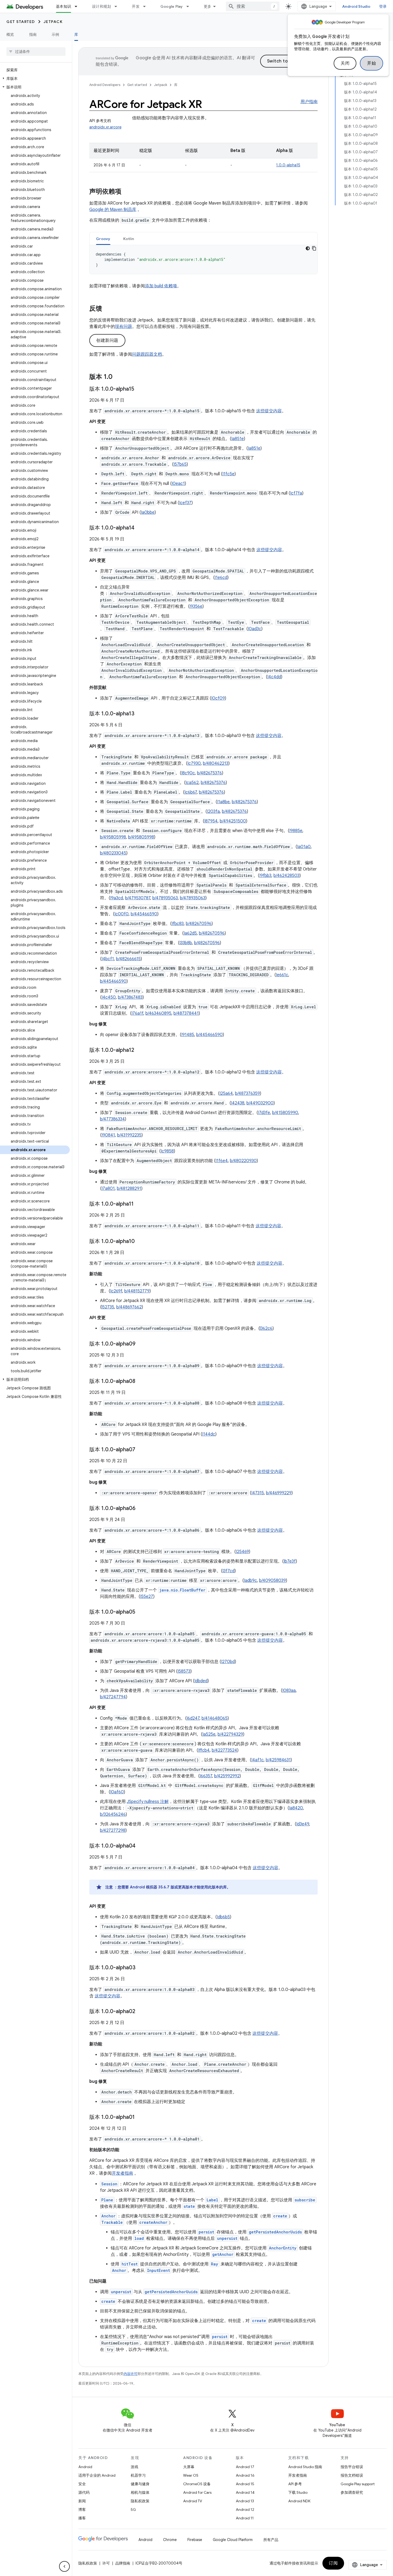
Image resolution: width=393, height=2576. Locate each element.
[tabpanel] (203, 260)
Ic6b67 (191, 792)
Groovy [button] (103, 239)
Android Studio (356, 6)
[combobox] (253, 6)
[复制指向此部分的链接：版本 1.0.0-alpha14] (140, 528)
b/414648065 (215, 1718)
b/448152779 (137, 1291)
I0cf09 (218, 698)
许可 (106, 2563)
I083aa (289, 1691)
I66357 (206, 1776)
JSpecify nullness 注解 (148, 1802)
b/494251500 (233, 821)
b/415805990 (285, 1113)
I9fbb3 (265, 876)
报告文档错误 (352, 2475)
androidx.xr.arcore (105, 127)
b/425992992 (227, 1776)
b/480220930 (243, 1161)
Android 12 (245, 2510)
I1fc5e (228, 474)
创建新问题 (107, 340)
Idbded (201, 1681)
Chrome (170, 2540)
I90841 (108, 1135)
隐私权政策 (140, 2501)
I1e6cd (221, 578)
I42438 (238, 1103)
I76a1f (137, 1013)
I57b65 (180, 464)
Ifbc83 (178, 924)
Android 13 (245, 2501)
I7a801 (108, 1189)
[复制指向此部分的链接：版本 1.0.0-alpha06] (141, 1509)
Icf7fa (296, 493)
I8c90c (188, 773)
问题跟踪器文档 (147, 354)
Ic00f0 (122, 914)
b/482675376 (209, 773)
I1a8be (223, 802)
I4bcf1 (108, 959)
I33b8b (186, 943)
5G (133, 2510)
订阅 (333, 2563)
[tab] (103, 239)
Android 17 (245, 2467)
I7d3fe (264, 1113)
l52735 (108, 1307)
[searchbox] (36, 52)
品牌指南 (123, 2563)
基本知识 (63, 6)
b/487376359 (247, 1093)
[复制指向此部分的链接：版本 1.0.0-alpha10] (140, 1242)
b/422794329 (230, 1734)
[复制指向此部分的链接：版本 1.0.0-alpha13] (140, 714)
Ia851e (238, 439)
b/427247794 (113, 1697)
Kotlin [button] (129, 239)
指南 (33, 34)
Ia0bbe (148, 512)
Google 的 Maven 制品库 (113, 210)
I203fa (213, 811)
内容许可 (130, 2374)
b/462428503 (286, 876)
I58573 (184, 1671)
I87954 (211, 821)
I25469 (242, 1552)
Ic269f (116, 1291)
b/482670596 (199, 924)
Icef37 (185, 503)
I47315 (258, 1493)
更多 (208, 6)
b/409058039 (272, 1581)
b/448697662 (129, 1307)
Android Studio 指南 (305, 2467)
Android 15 (245, 2484)
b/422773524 (224, 1750)
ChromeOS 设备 (197, 2484)
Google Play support (358, 2484)
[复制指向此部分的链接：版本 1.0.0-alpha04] (141, 1846)
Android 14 (245, 2492)
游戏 (134, 2467)
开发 (136, 6)
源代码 (84, 2492)
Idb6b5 (223, 1917)
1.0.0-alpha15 (288, 165)
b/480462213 (216, 763)
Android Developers (105, 85)
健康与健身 (140, 2484)
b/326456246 (113, 1814)
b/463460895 (158, 1013)
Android (85, 2467)
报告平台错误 (352, 2467)
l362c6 (266, 1328)
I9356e (196, 606)
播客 (82, 2518)
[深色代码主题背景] (308, 248)
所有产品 (271, 2540)
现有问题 (124, 327)
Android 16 (245, 2475)
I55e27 (147, 1597)
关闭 (345, 63)
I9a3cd (117, 898)
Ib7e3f (290, 1561)
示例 (55, 34)
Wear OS (191, 2475)
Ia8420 (296, 1808)
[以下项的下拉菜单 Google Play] (190, 6)
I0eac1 (178, 484)
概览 (10, 34)
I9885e (296, 831)
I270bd (228, 1662)
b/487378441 (186, 1013)
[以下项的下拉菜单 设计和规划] (118, 6)
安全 (82, 2484)
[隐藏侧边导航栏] (64, 2566)
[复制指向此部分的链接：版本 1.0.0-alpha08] (141, 1382)
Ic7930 (194, 763)
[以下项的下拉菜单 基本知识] (78, 6)
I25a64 (226, 1093)
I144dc (209, 1434)
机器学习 (138, 2475)
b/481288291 (129, 1189)
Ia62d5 (190, 933)
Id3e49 (303, 1824)
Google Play (172, 6)
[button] (35, 79)
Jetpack (53, 22)
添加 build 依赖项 (161, 286)
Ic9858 (167, 1151)
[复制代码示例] (314, 248)
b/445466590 (144, 914)
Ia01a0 (304, 847)
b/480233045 (113, 853)
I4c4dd (274, 677)
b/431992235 (129, 1135)
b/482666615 (128, 959)
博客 (82, 2510)
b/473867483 (130, 997)
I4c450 (109, 997)
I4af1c (257, 1760)
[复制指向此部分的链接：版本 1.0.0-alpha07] (141, 1450)
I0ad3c (255, 629)
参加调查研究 (352, 2492)
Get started (21, 22)
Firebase (195, 2540)
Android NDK (299, 2501)
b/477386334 (112, 1119)
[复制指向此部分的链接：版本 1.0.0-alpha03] (141, 1968)
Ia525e (209, 1734)
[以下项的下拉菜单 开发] (147, 6)
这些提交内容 (269, 411)
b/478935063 (165, 898)
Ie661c (282, 975)
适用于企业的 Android (97, 2475)
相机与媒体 (140, 2492)
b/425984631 (278, 1760)
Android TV (193, 2501)
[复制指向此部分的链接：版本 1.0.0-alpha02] (141, 2012)
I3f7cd (228, 1571)
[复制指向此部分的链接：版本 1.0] (118, 377)
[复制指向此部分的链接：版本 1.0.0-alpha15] (140, 389)
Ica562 (192, 783)
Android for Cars (197, 2492)
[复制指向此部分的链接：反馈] (107, 309)
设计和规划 (101, 6)
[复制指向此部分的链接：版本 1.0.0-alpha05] (141, 1612)
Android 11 (245, 2518)
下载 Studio (298, 2492)
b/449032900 (260, 1103)
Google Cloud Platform (233, 2540)
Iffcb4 (204, 1750)
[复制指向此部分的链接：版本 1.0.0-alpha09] (141, 1344)
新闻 (82, 2501)
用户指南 (309, 102)
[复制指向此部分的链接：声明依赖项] (127, 192)
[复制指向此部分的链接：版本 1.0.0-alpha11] (139, 1204)
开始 (371, 63)
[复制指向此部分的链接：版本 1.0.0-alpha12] (140, 1050)
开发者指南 (122, 2173)
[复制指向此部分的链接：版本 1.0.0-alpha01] (140, 2118)
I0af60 (117, 1792)
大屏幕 (189, 2467)
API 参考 (295, 2484)
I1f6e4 (222, 1161)
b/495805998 (113, 837)
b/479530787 (138, 898)
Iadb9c (250, 1581)
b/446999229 (279, 1493)
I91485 (188, 1035)
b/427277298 (113, 1830)
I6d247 (193, 1718)
